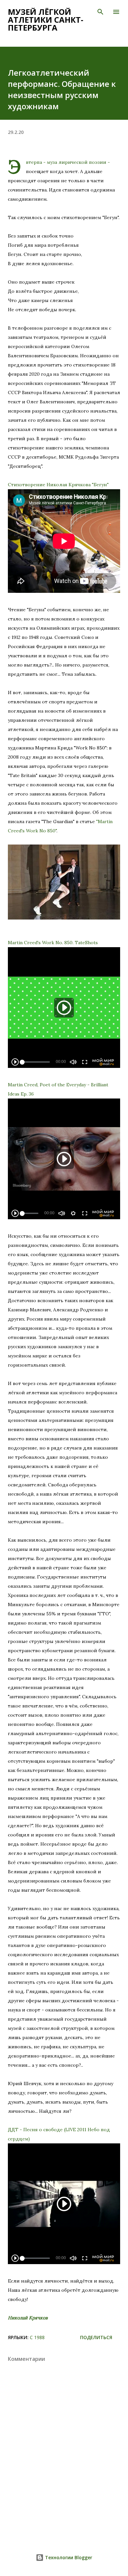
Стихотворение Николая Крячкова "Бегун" (58, 485)
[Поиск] (100, 12)
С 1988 (37, 2337)
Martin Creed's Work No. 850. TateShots (53, 943)
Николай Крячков (28, 2318)
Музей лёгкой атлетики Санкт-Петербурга (46, 20)
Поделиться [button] (96, 2337)
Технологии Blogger (68, 2557)
